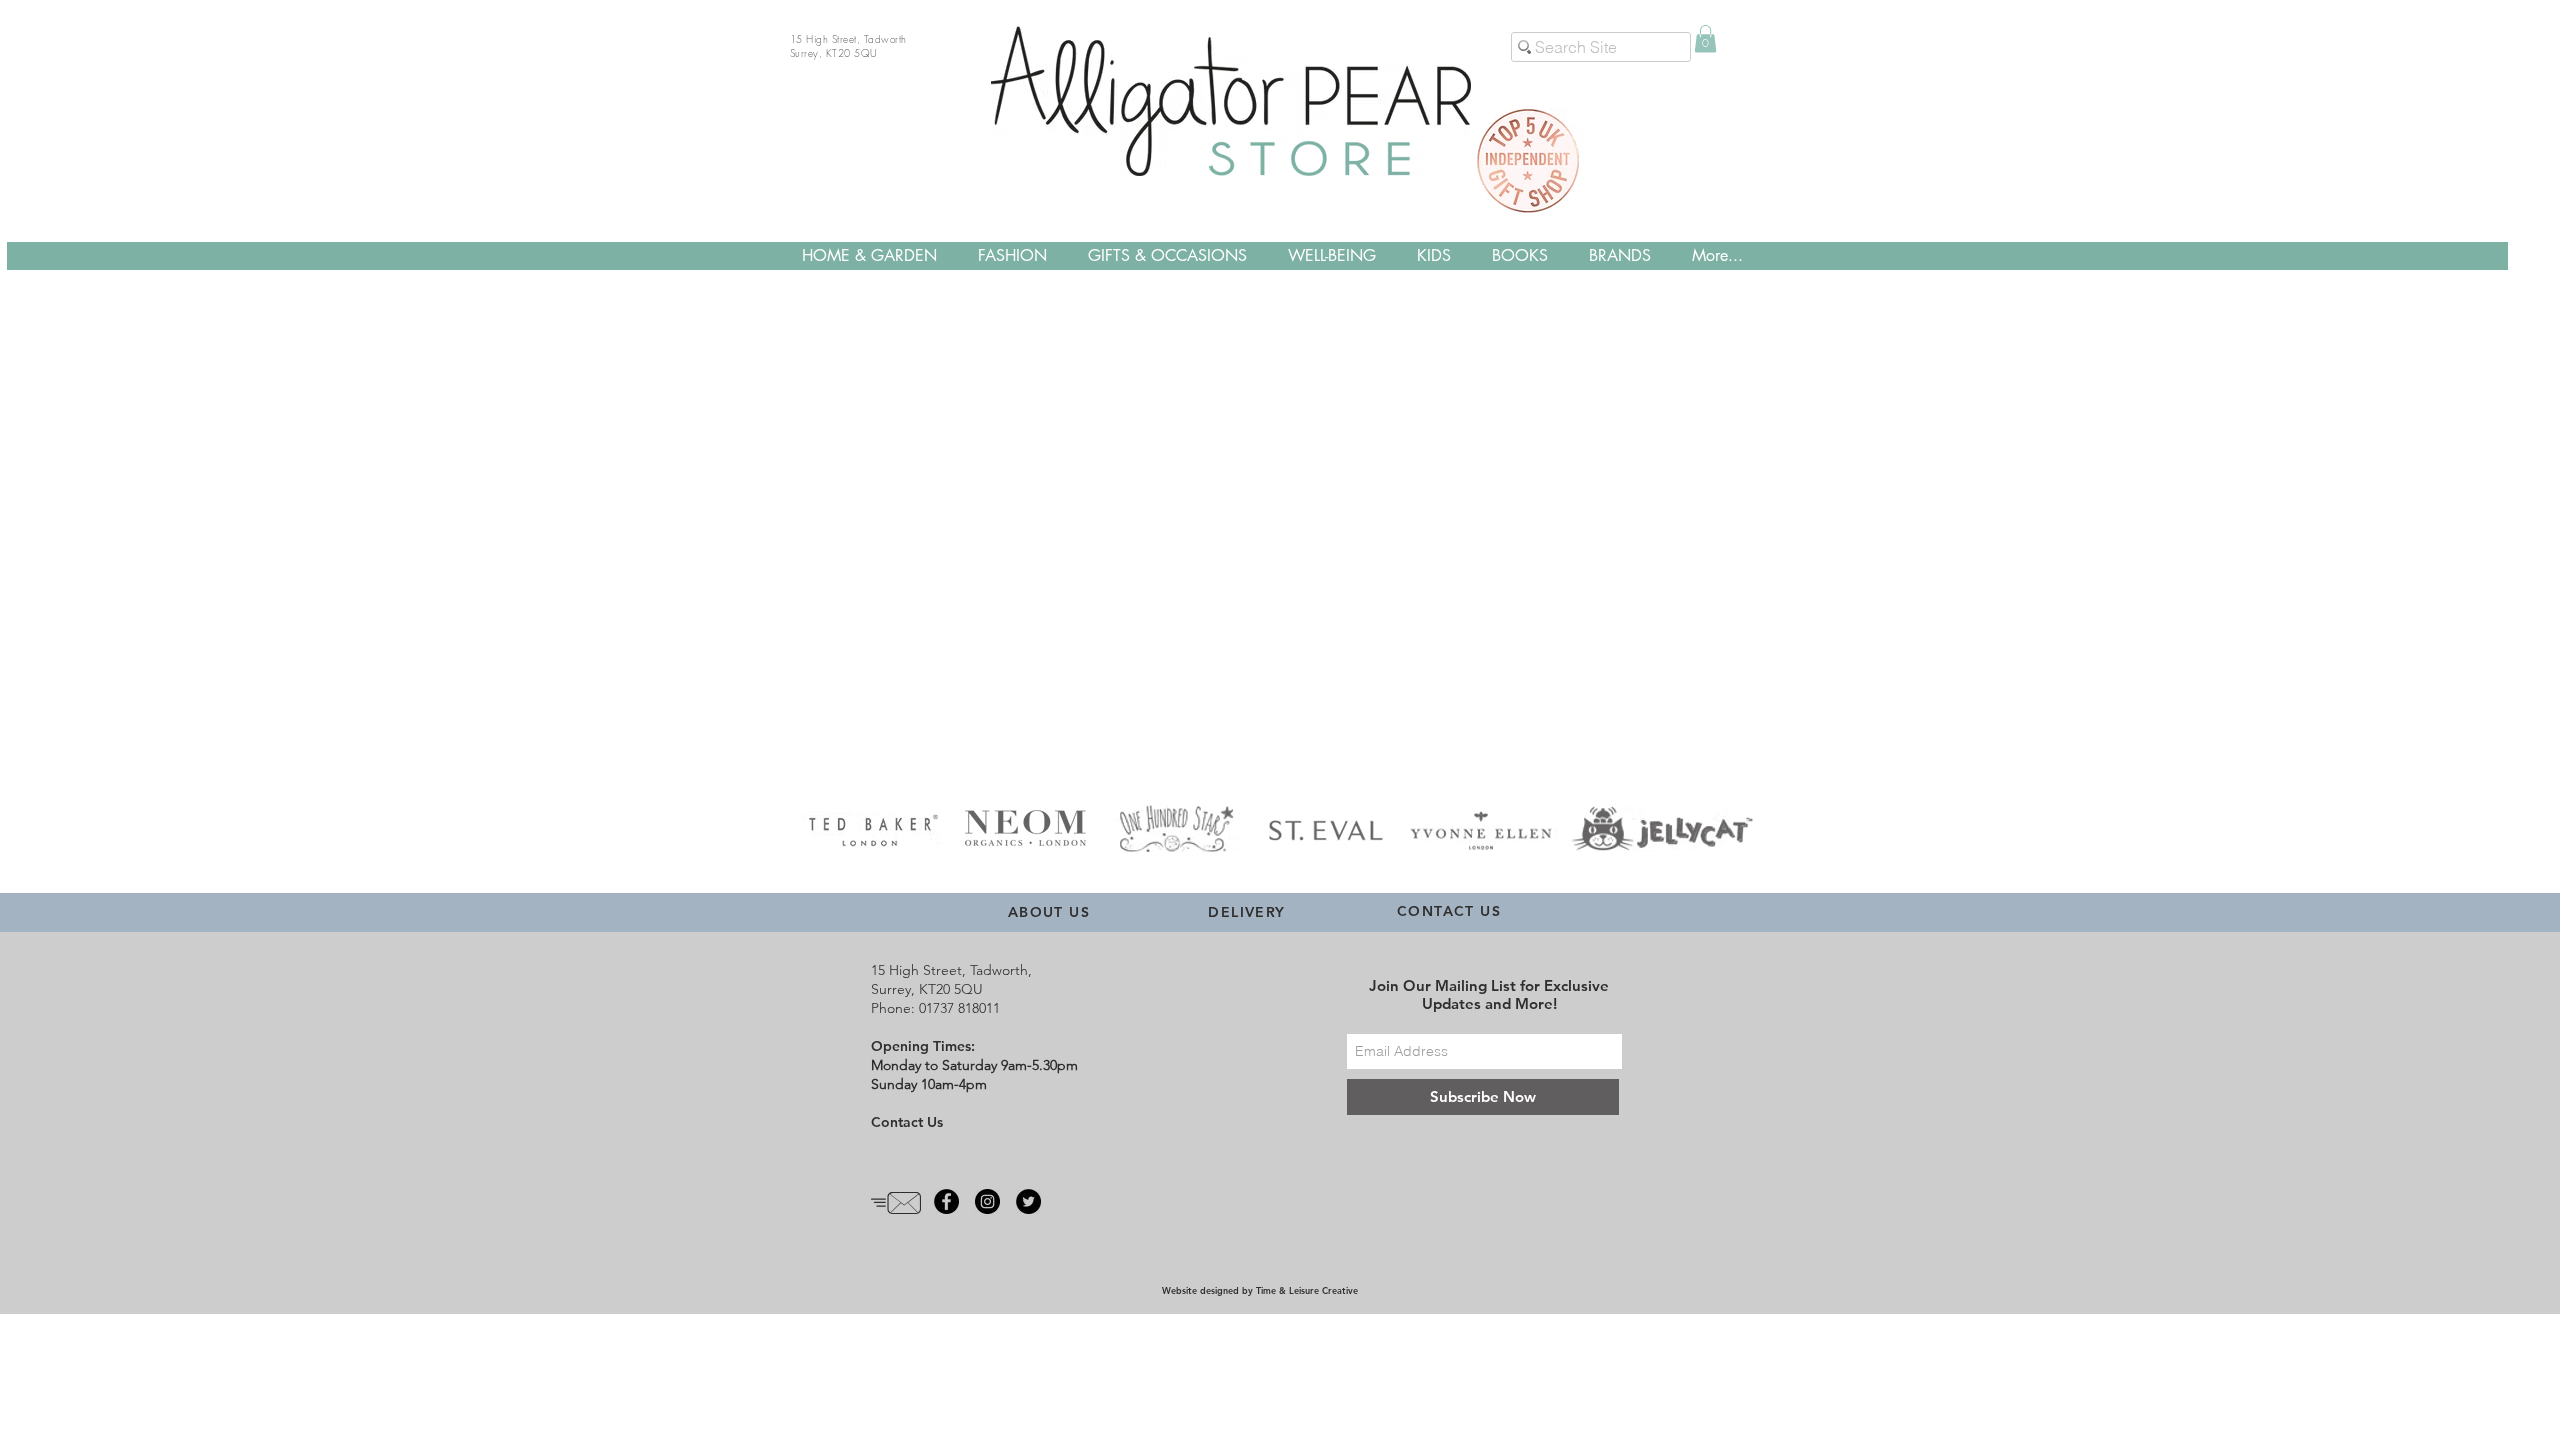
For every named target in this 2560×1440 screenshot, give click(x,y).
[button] (1705, 38)
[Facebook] (946, 1201)
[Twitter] (1028, 1201)
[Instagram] (987, 1201)
